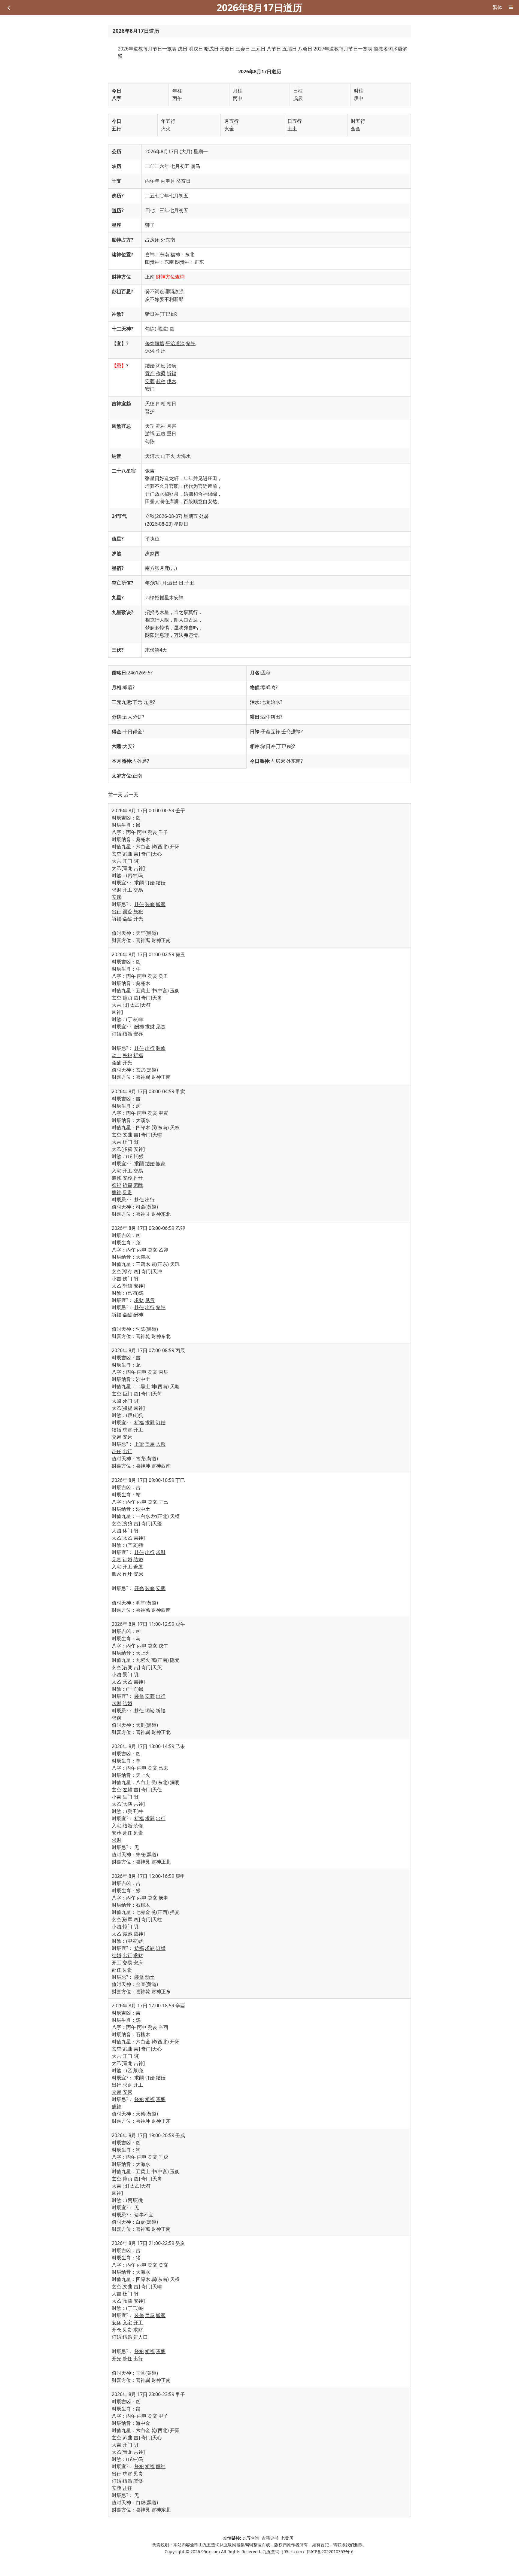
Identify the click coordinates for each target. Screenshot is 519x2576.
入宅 (117, 1171)
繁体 (497, 7)
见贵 (161, 1026)
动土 (117, 1055)
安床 (117, 897)
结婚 (150, 366)
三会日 (243, 49)
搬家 (161, 904)
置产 (150, 373)
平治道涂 (175, 343)
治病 (171, 366)
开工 (127, 890)
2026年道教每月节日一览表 (147, 49)
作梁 (161, 373)
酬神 (139, 1026)
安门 (150, 389)
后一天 (131, 795)
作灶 (161, 351)
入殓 (161, 1444)
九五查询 (251, 2538)
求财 (117, 890)
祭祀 (191, 343)
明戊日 (196, 49)
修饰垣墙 (155, 343)
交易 (138, 890)
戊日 (183, 49)
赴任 (139, 904)
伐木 (171, 381)
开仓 (117, 2330)
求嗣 (139, 883)
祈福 (171, 373)
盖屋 (150, 1444)
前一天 (115, 795)
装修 (150, 904)
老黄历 (288, 2538)
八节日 (274, 49)
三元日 (258, 49)
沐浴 (150, 351)
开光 (138, 919)
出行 (117, 911)
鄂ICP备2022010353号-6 (330, 2552)
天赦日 (227, 49)
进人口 (141, 2337)
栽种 (161, 381)
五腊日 (290, 49)
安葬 (150, 381)
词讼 (161, 366)
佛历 (117, 196)
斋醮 (127, 919)
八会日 (305, 49)
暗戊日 (211, 49)
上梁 (139, 1444)
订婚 (150, 883)
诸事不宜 (144, 2215)
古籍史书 (270, 2538)
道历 (117, 210)
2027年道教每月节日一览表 (343, 49)
